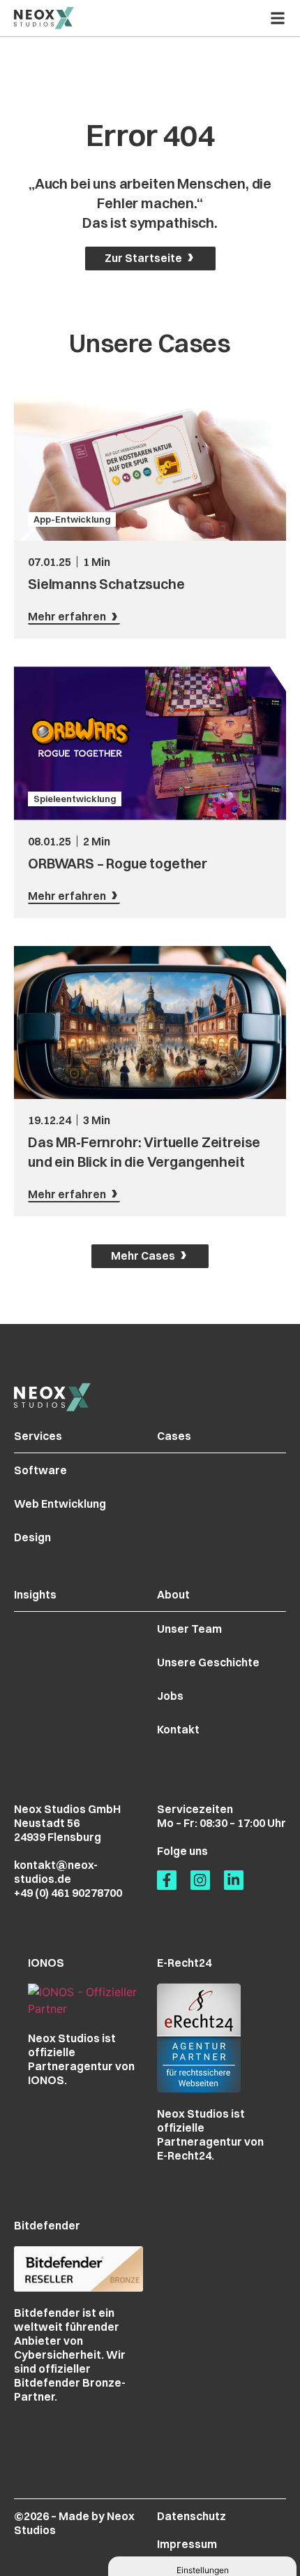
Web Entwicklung (60, 1504)
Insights (35, 1594)
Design (32, 1537)
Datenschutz (192, 2516)
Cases (174, 1436)
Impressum (187, 2544)
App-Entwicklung (72, 519)
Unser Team (189, 1629)
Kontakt (178, 1729)
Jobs (170, 1696)
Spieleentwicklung (75, 799)
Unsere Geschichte (208, 1662)
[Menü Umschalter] (278, 18)
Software (40, 1470)
